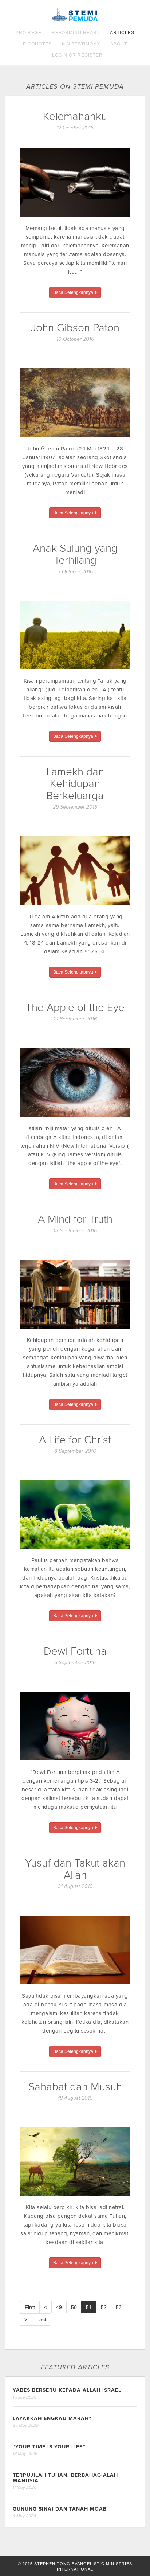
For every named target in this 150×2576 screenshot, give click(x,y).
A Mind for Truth (75, 1219)
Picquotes (37, 44)
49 (59, 2307)
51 (89, 2307)
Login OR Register (77, 55)
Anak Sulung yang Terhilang (75, 554)
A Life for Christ (75, 1440)
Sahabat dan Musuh (75, 2087)
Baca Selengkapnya (74, 292)
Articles (122, 33)
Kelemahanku (75, 116)
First (30, 2307)
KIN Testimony (81, 44)
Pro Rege (29, 33)
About (119, 44)
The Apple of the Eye (75, 1008)
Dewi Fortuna (75, 1651)
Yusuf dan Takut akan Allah (75, 1869)
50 (74, 2307)
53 (119, 2307)
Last (41, 2320)
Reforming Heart (76, 33)
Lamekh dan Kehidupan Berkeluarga (75, 784)
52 (104, 2307)
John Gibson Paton (75, 328)
